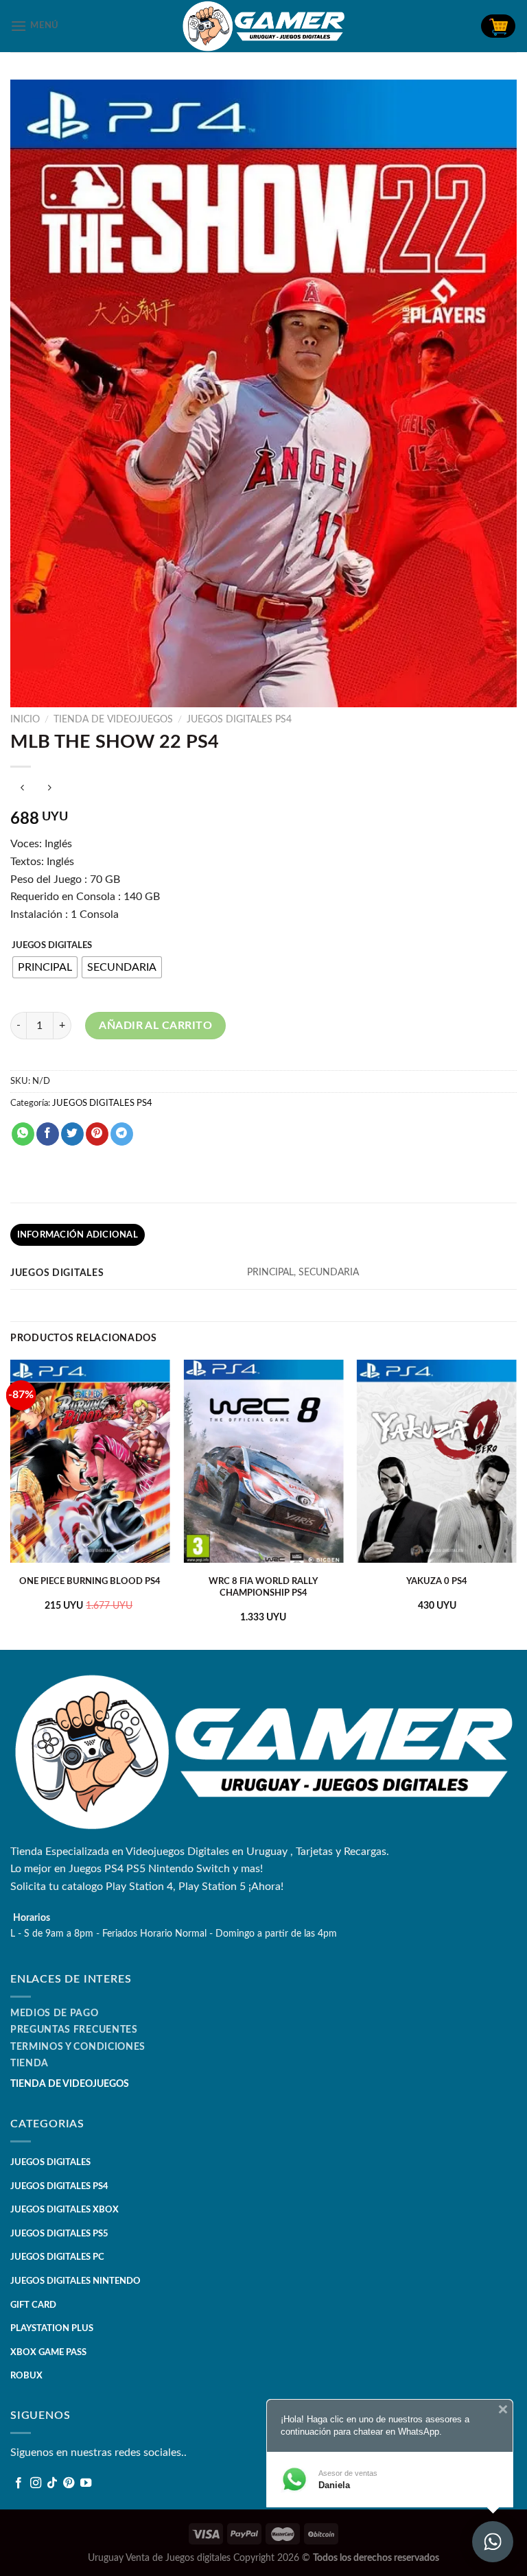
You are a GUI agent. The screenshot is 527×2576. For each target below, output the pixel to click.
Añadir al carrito (155, 1026)
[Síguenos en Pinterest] (69, 2483)
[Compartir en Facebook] (48, 1134)
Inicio (25, 720)
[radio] (45, 967)
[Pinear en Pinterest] (97, 1134)
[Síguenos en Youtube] (86, 2483)
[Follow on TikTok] (52, 2483)
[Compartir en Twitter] (72, 1134)
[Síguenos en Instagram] (36, 2483)
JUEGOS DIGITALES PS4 (239, 720)
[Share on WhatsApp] (23, 1134)
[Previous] (11, 1504)
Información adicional (78, 1235)
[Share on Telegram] (122, 1134)
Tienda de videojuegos (113, 720)
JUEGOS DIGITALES (52, 946)
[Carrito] (498, 26)
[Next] (516, 1504)
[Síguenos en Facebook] (19, 2483)
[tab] (78, 1235)
